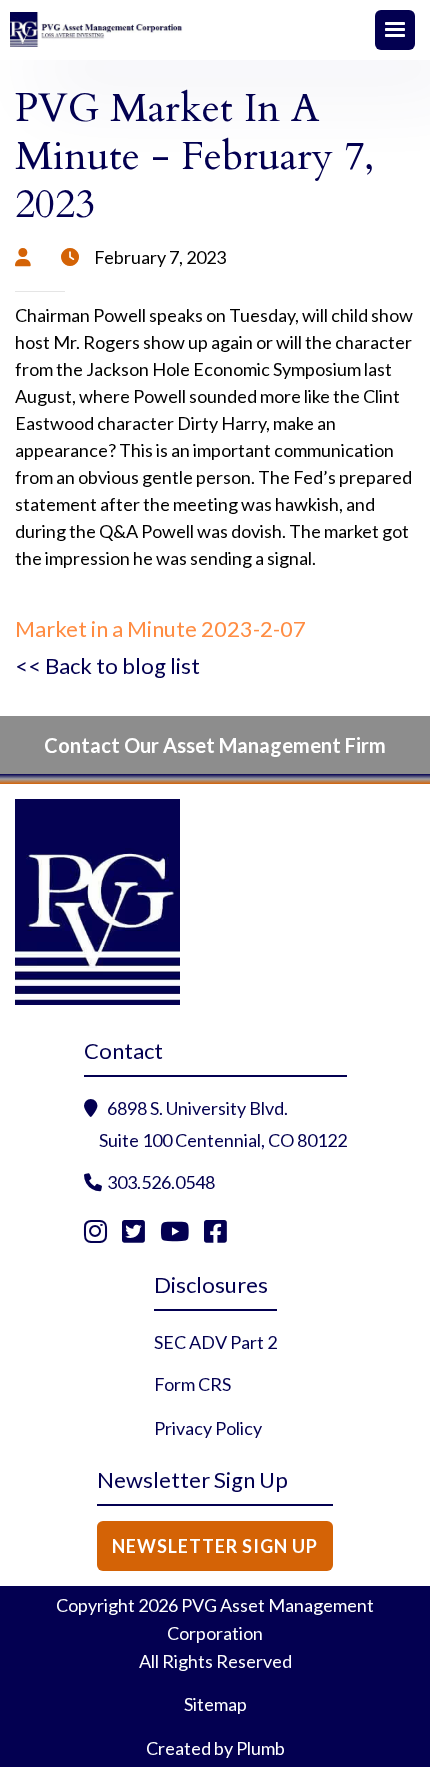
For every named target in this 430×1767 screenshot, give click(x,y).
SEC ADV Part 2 (215, 1342)
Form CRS (192, 1384)
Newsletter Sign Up (215, 1546)
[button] (395, 30)
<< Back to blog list (107, 666)
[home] (190, 29)
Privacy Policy (208, 1428)
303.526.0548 (161, 1182)
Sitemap (215, 1704)
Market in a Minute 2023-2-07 (160, 628)
